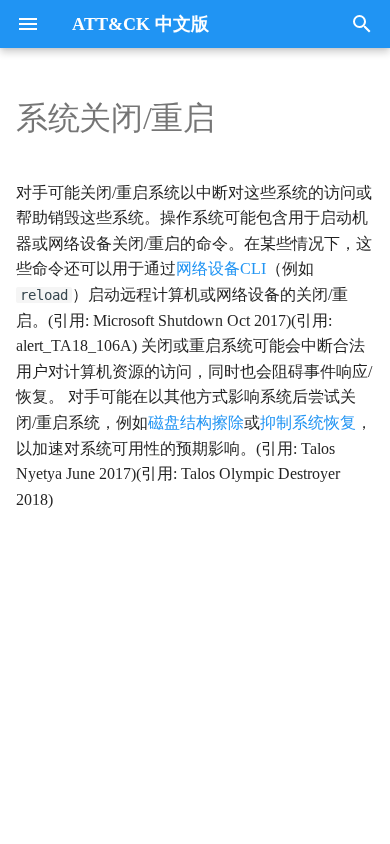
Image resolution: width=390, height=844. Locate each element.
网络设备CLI (221, 268)
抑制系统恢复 (308, 422)
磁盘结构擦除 (196, 422)
